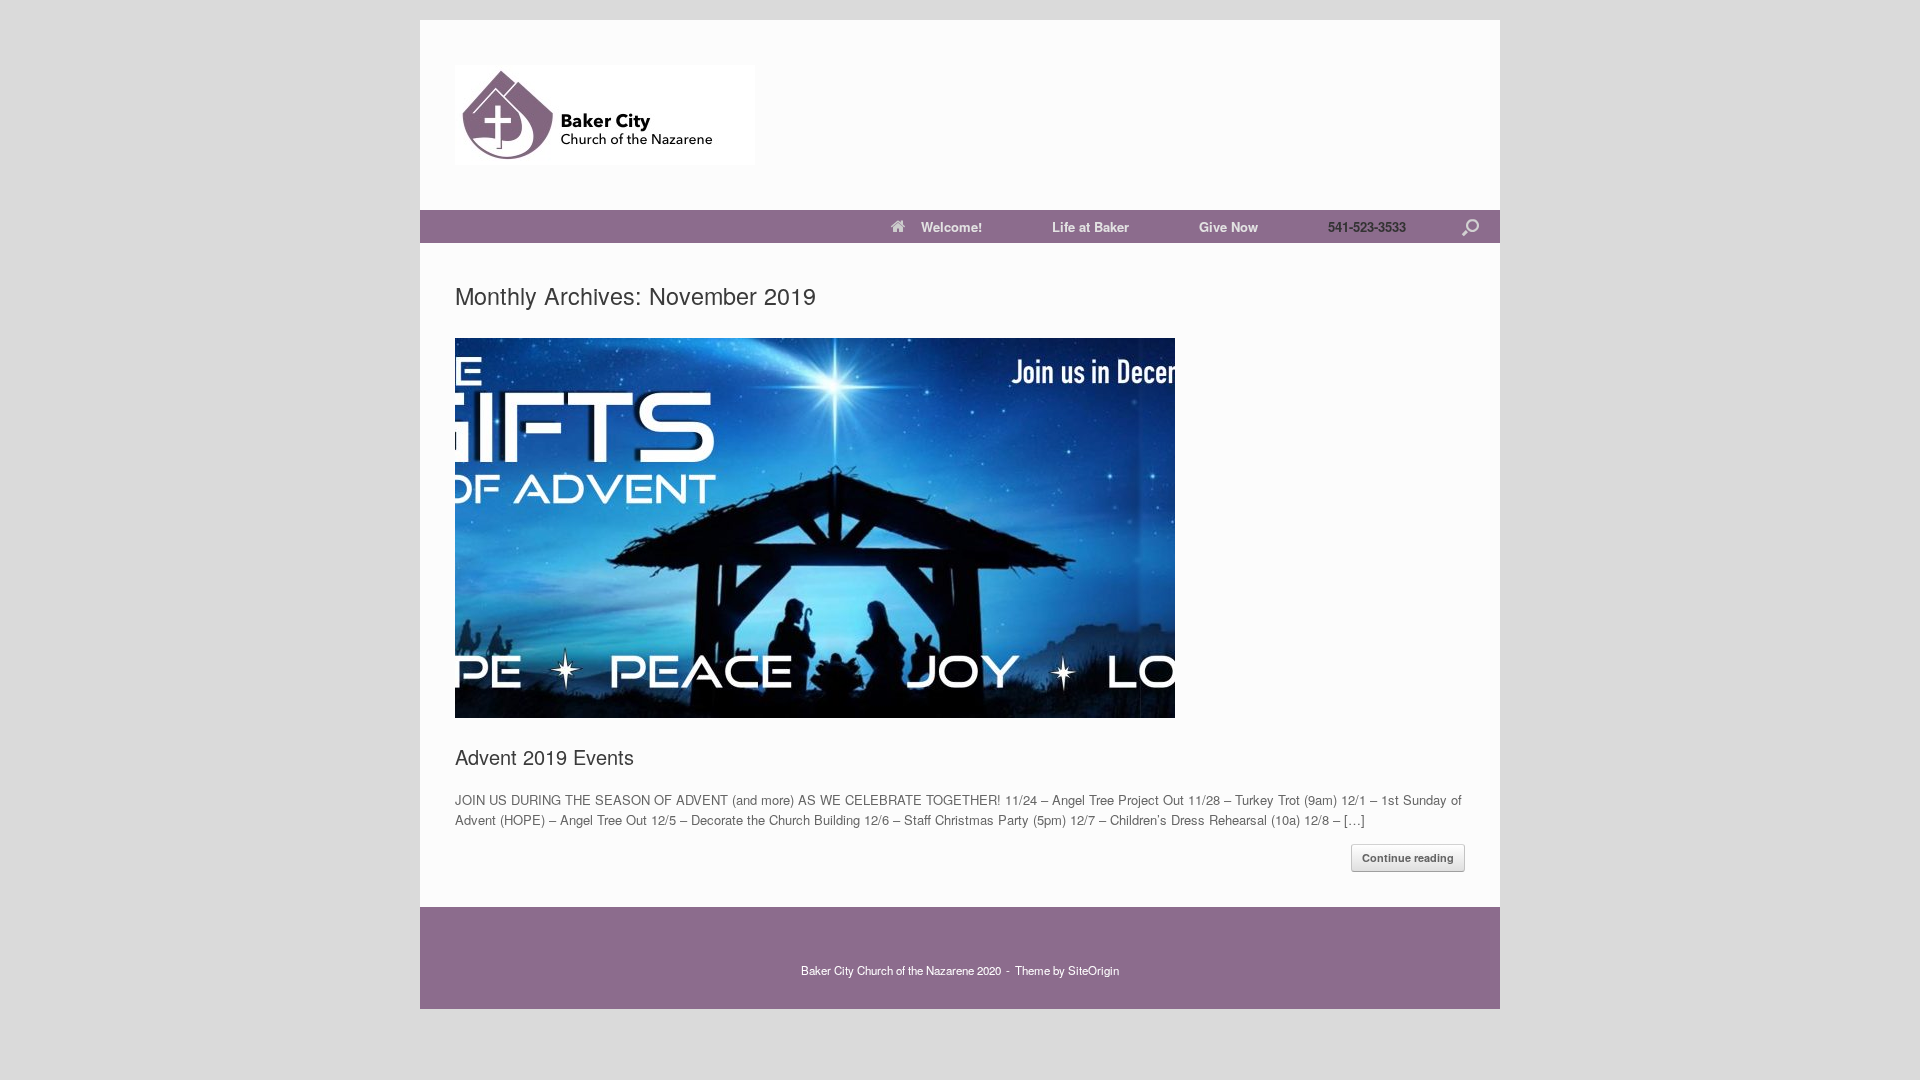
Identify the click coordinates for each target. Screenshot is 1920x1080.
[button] (1470, 226)
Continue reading (1408, 857)
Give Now (1228, 226)
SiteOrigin (1093, 970)
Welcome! (951, 226)
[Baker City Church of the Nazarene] (605, 115)
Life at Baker (1090, 226)
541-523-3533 (1367, 226)
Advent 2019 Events (544, 756)
